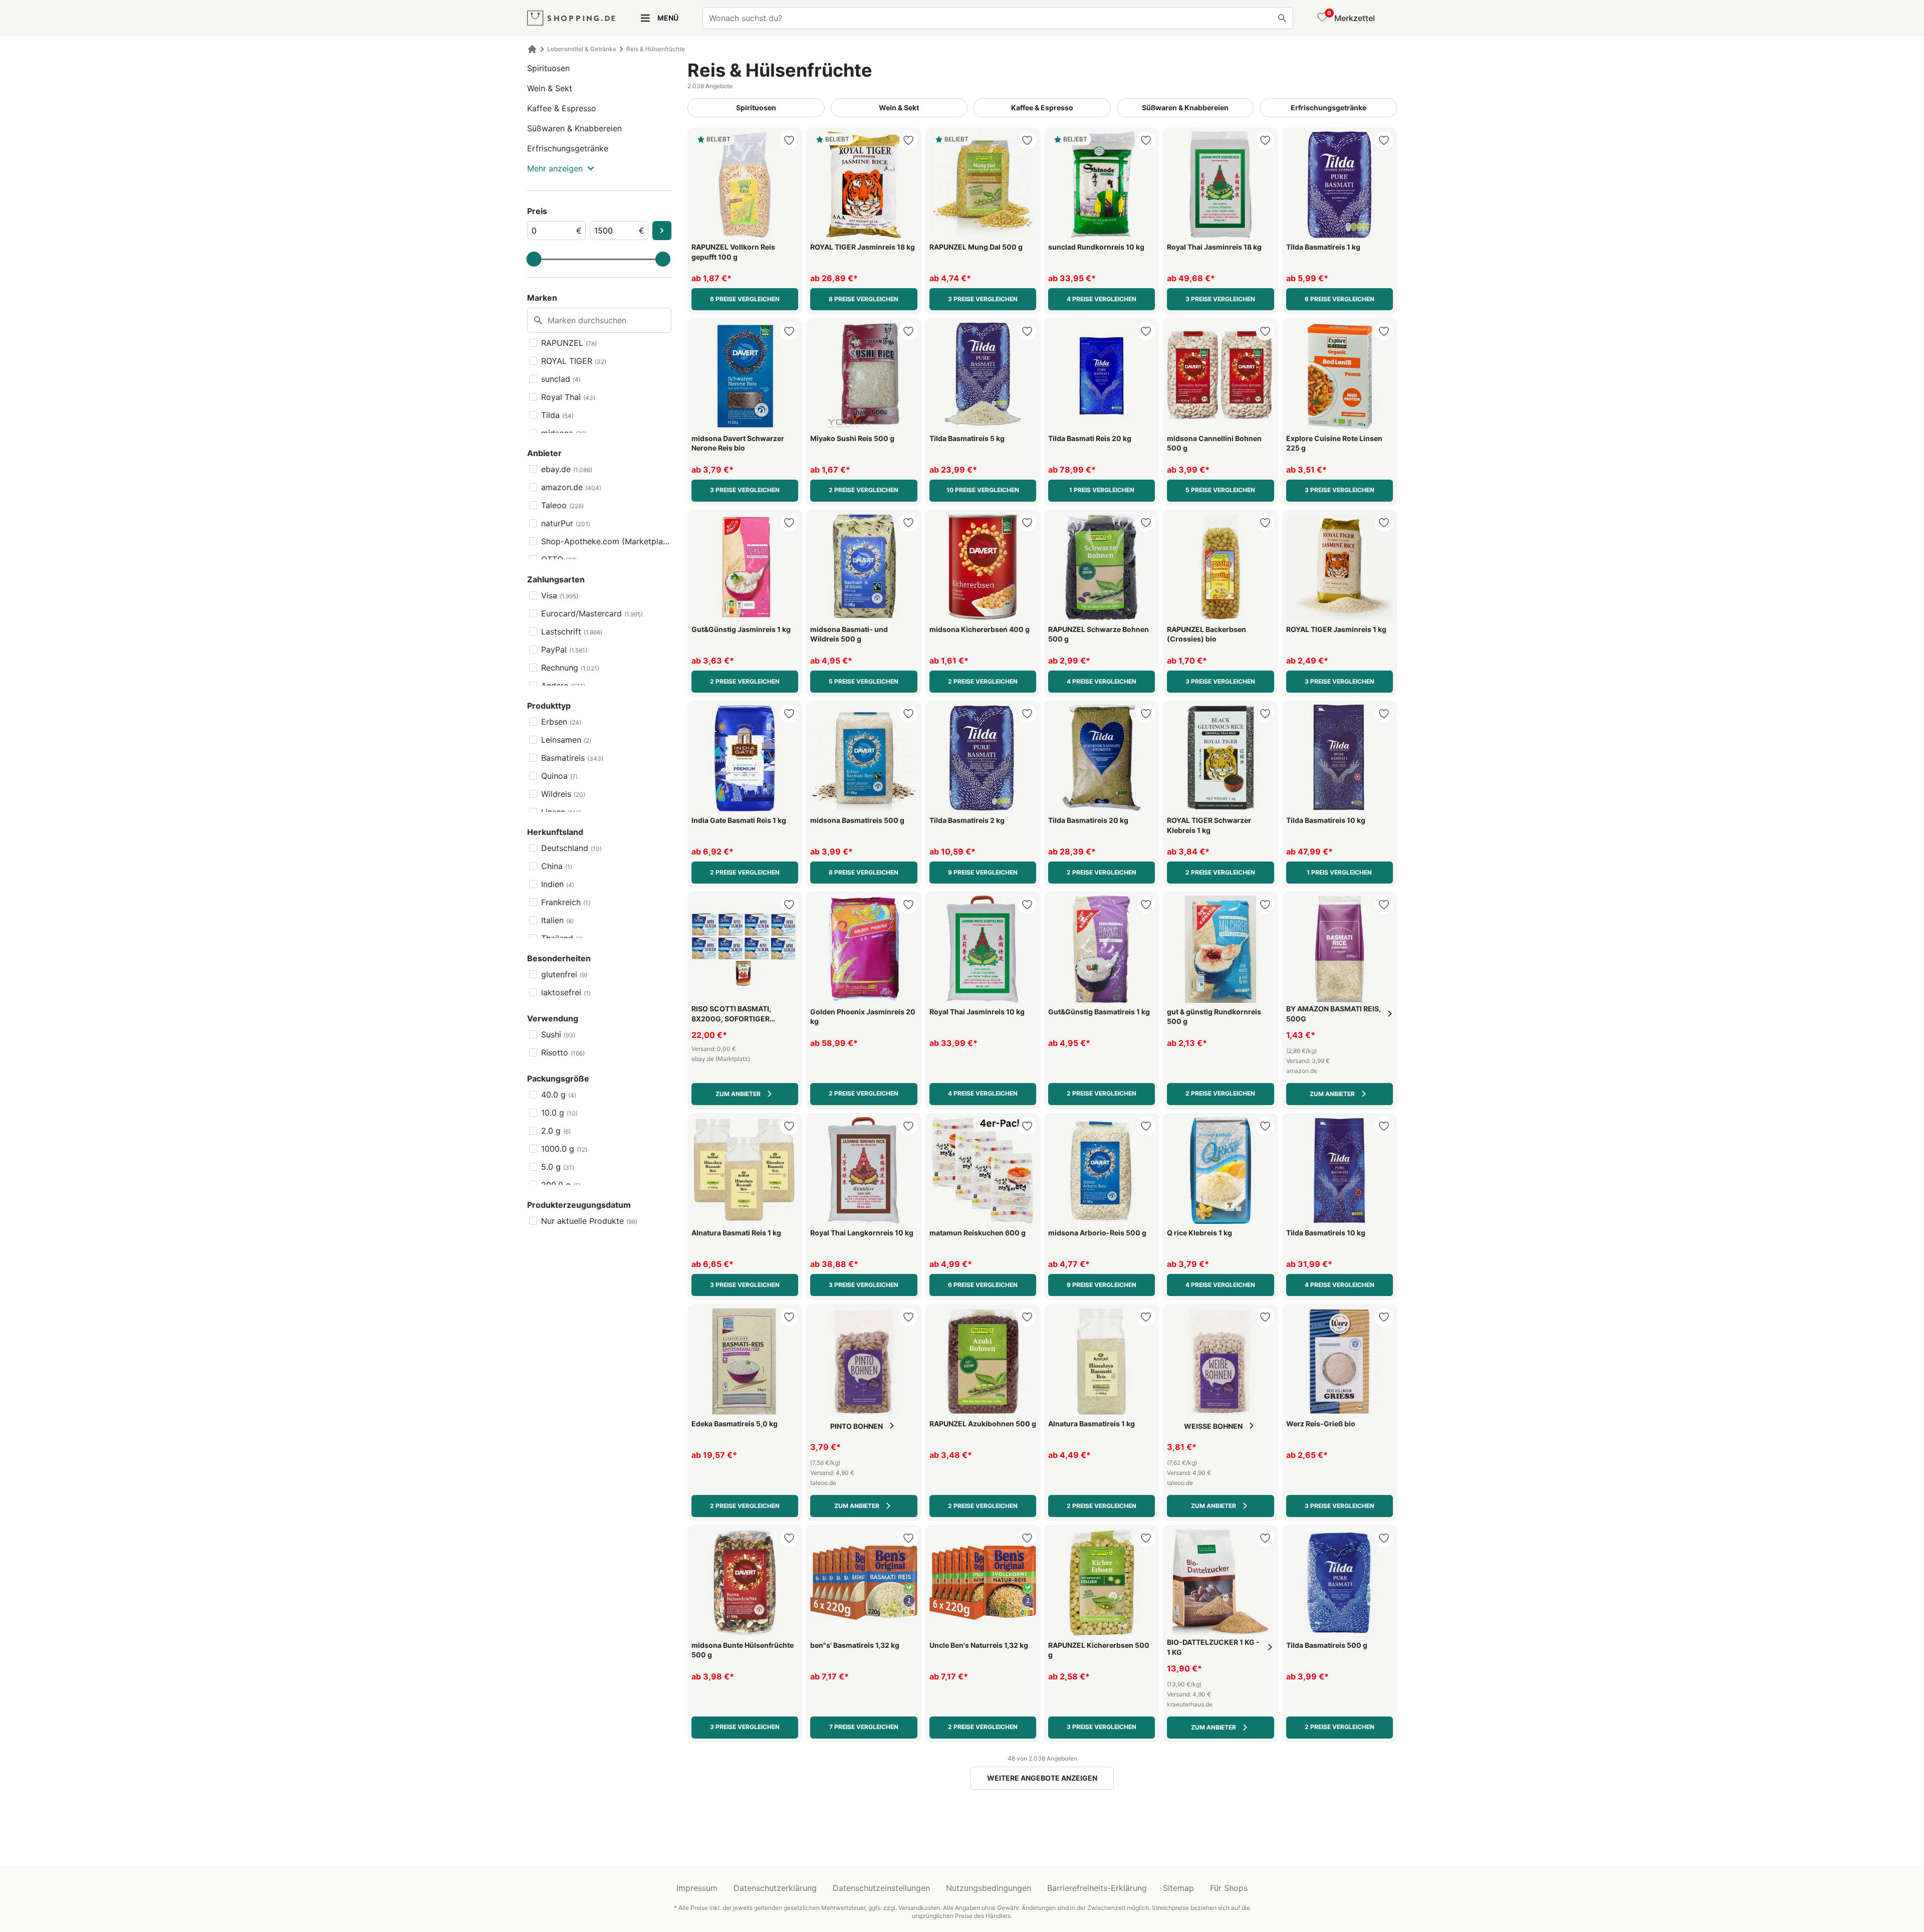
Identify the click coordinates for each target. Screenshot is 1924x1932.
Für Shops (1229, 1888)
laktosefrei (566, 992)
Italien (557, 920)
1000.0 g (564, 1149)
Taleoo (562, 505)
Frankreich (566, 902)
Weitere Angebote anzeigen (1042, 1778)
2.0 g (556, 1131)
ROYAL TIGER (574, 361)
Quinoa (559, 776)
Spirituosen (548, 68)
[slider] (534, 259)
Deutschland (571, 848)
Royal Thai (568, 397)
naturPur (566, 523)
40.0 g (559, 1095)
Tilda (557, 415)
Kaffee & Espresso (562, 108)
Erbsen (561, 722)
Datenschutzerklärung (775, 1888)
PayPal (564, 650)
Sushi (558, 1034)
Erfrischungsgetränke (568, 148)
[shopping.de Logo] (571, 18)
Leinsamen (566, 740)
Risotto (563, 1052)
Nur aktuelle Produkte (589, 1221)
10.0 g (559, 1113)
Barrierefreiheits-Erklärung (1097, 1888)
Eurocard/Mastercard (592, 613)
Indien (558, 884)
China (557, 866)
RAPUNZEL (569, 343)
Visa (560, 595)
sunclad (561, 379)
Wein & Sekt (550, 88)
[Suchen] (1282, 18)
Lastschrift (572, 631)
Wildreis (563, 794)
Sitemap (1178, 1888)
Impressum (697, 1888)
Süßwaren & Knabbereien (574, 128)
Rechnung (570, 668)
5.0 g (558, 1167)
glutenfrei (564, 974)
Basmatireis (572, 758)
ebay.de (567, 469)
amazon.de (571, 487)
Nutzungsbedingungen (989, 1888)
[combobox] (998, 18)
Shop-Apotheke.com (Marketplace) (606, 541)
